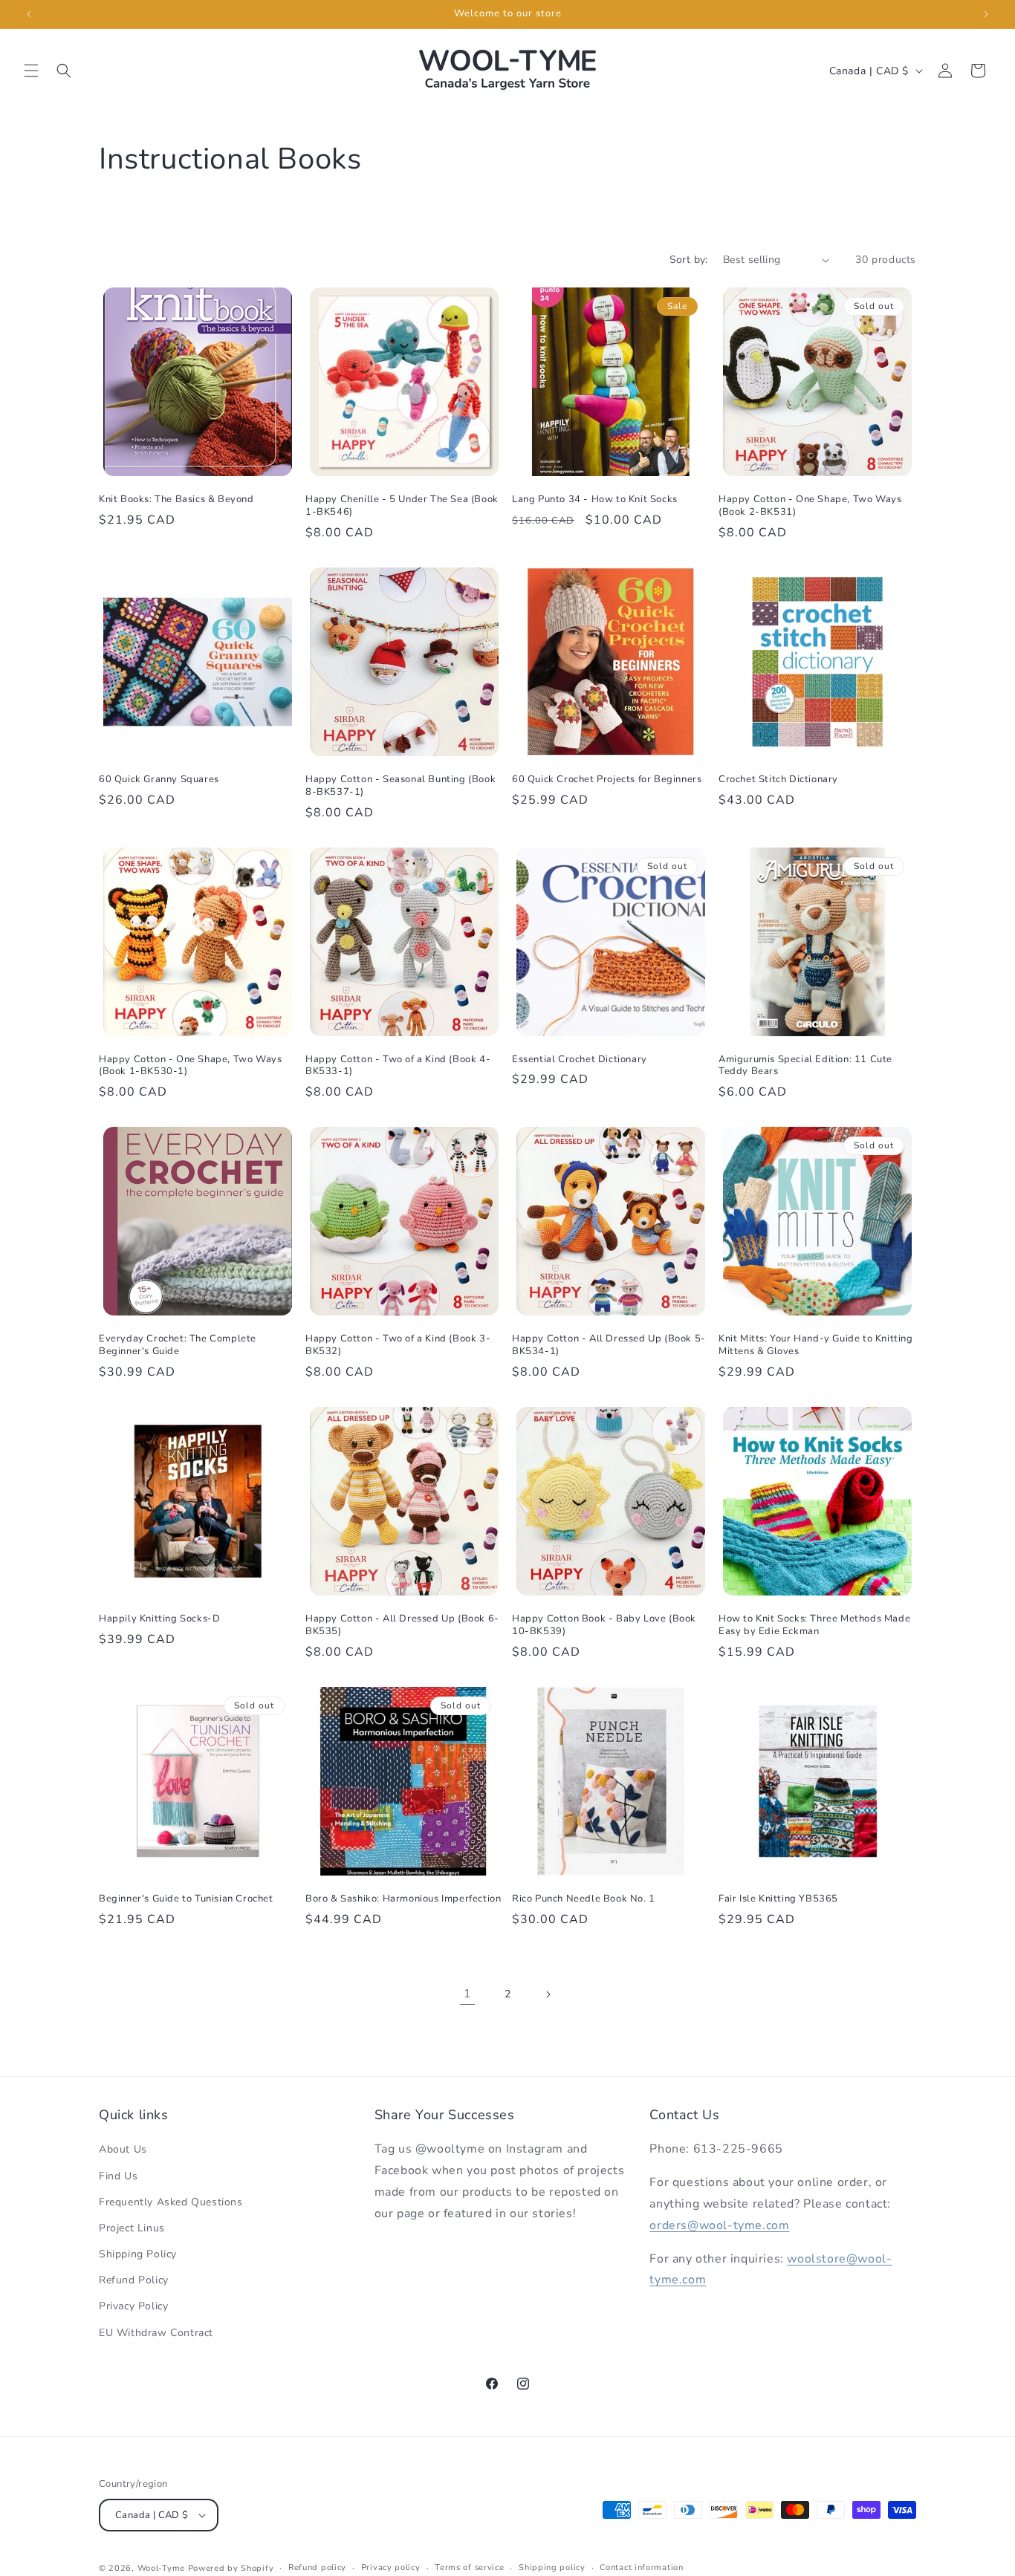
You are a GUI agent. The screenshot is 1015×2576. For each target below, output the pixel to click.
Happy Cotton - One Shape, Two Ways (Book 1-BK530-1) (190, 1066)
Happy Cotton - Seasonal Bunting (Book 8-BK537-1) (401, 786)
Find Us (118, 2176)
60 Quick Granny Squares (159, 780)
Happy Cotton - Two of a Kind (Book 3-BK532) (398, 1345)
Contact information (641, 2567)
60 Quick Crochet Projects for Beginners (607, 780)
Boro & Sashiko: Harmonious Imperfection (403, 1899)
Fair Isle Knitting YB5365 (778, 1899)
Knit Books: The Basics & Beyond (176, 500)
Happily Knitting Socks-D (159, 1619)
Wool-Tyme (161, 2568)
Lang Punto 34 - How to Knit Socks (595, 500)
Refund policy (317, 2567)
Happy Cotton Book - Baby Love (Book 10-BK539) (604, 1625)
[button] (31, 71)
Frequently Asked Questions (171, 2202)
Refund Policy (134, 2280)
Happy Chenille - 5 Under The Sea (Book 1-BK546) (402, 506)
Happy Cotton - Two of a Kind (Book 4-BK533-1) (398, 1066)
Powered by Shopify (231, 2568)
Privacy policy (391, 2567)
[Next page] (548, 1994)
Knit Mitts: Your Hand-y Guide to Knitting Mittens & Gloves (816, 1345)
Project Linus (132, 2228)
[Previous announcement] (29, 14)
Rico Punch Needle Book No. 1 (584, 1899)
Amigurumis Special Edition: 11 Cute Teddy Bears (805, 1066)
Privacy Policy (133, 2306)
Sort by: (689, 260)
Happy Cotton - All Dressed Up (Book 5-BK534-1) (609, 1345)
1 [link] (468, 1994)
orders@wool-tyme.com (719, 2225)
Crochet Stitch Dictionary (778, 780)
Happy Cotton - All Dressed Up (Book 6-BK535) (402, 1625)
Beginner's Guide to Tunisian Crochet (186, 1899)
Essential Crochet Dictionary (580, 1060)
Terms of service (469, 2567)
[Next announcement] (986, 14)
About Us (123, 2149)
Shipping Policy (138, 2254)
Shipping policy (552, 2567)
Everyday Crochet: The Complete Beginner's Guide (178, 1345)
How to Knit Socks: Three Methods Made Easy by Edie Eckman (814, 1625)
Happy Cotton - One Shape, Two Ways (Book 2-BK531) (810, 506)
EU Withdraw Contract (156, 2333)
